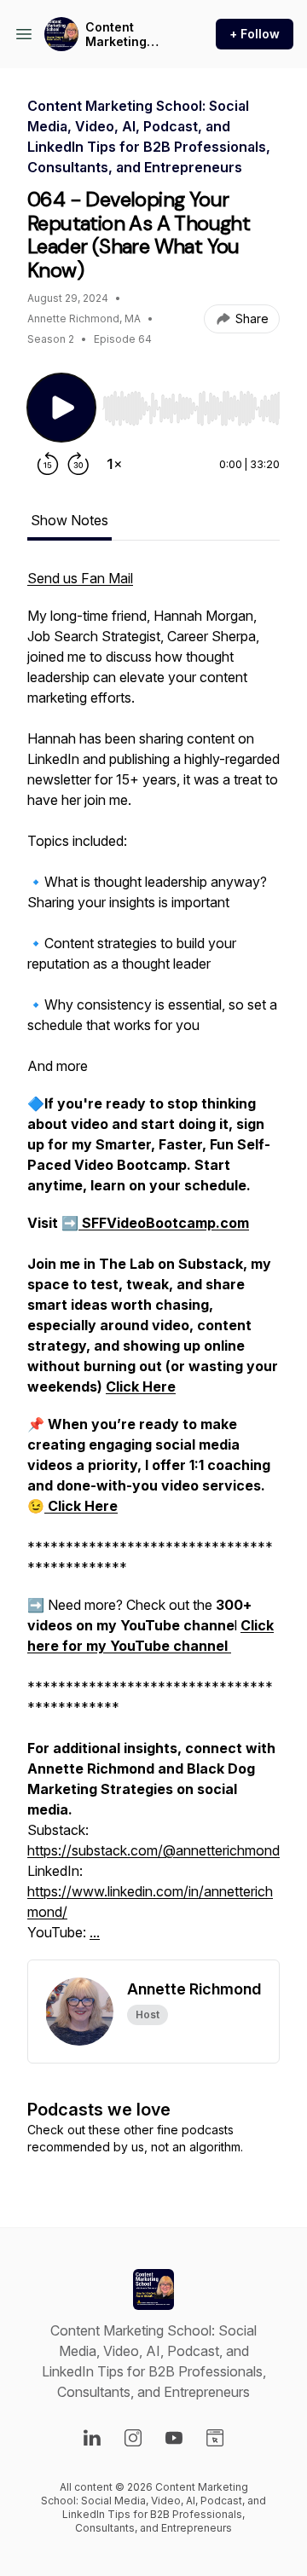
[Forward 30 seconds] (78, 464)
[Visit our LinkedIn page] (92, 2438)
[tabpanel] (153, 1264)
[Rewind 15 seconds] (48, 464)
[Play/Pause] (61, 408)
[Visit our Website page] (215, 2438)
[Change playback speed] (114, 464)
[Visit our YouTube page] (174, 2438)
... (95, 1932)
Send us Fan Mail (80, 578)
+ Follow (255, 34)
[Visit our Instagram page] (133, 2438)
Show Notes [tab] (70, 520)
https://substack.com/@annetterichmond (153, 1850)
